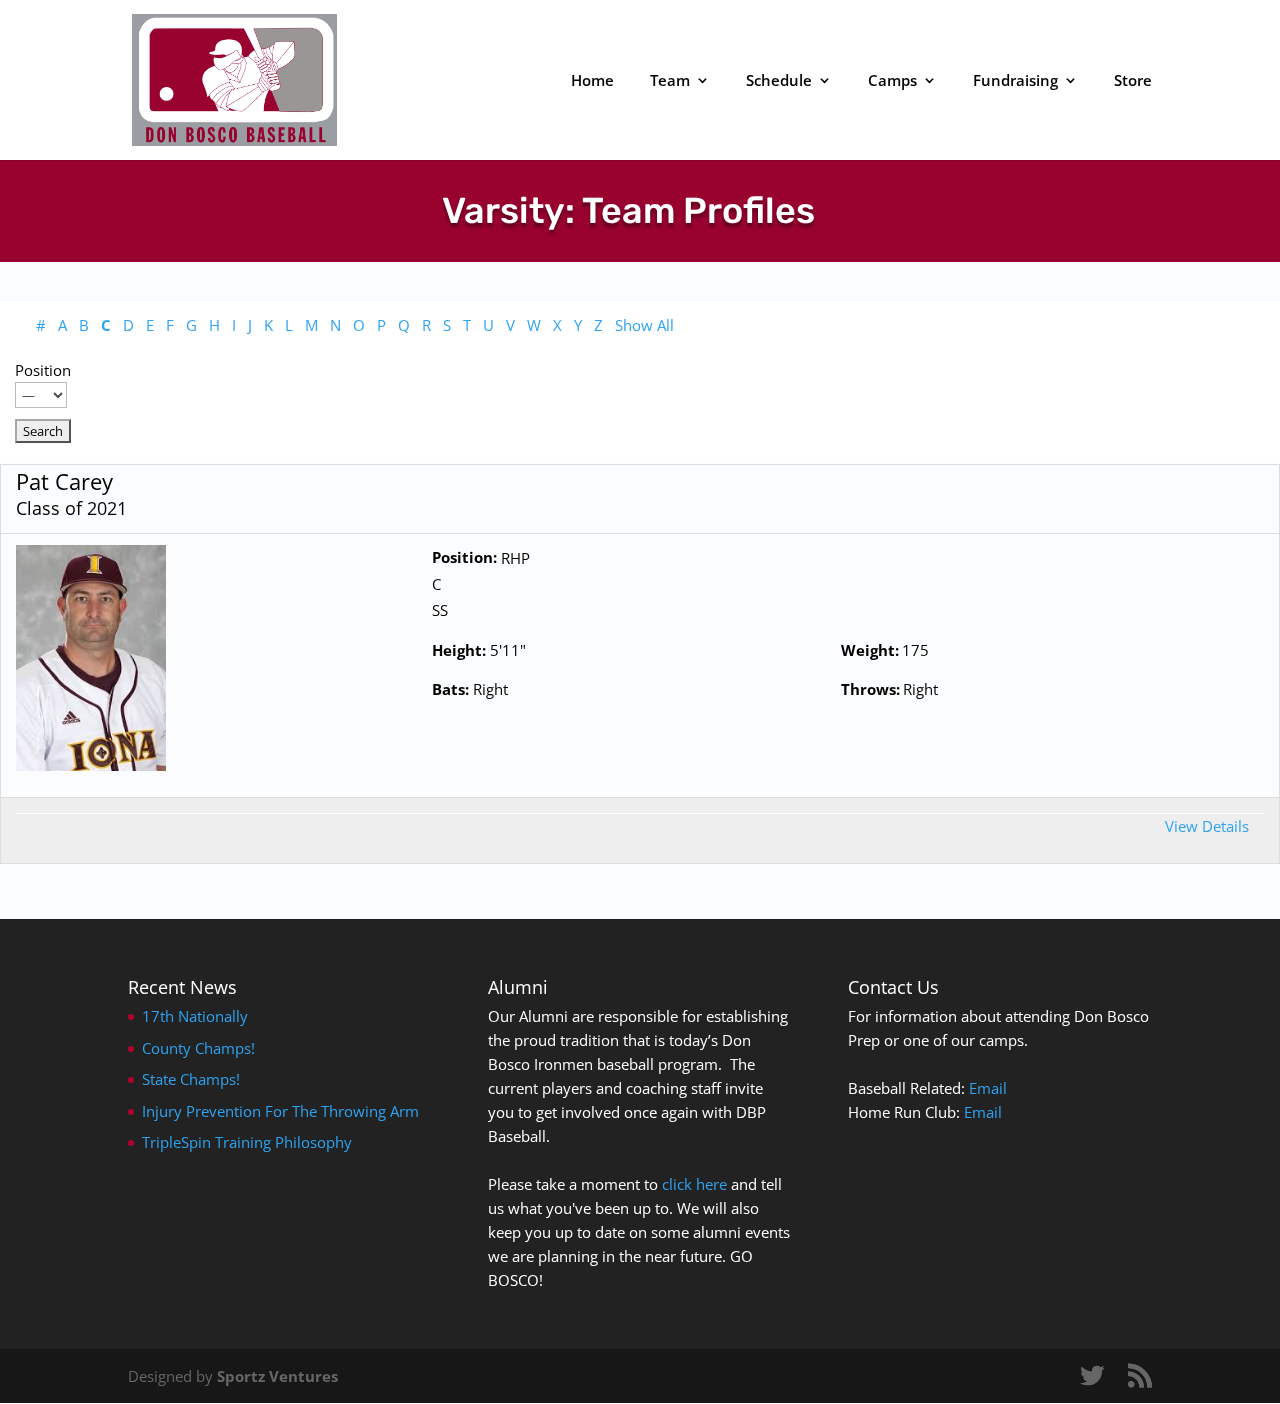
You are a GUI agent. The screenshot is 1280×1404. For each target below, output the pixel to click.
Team (670, 81)
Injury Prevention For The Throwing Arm (280, 1111)
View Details (1207, 826)
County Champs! (198, 1048)
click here (694, 1184)
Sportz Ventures (277, 1376)
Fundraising (1015, 81)
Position (43, 370)
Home (592, 81)
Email (988, 1088)
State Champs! (191, 1079)
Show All (644, 325)
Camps (892, 81)
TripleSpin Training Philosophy (247, 1142)
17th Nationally (195, 1016)
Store (1133, 81)
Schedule (779, 81)
